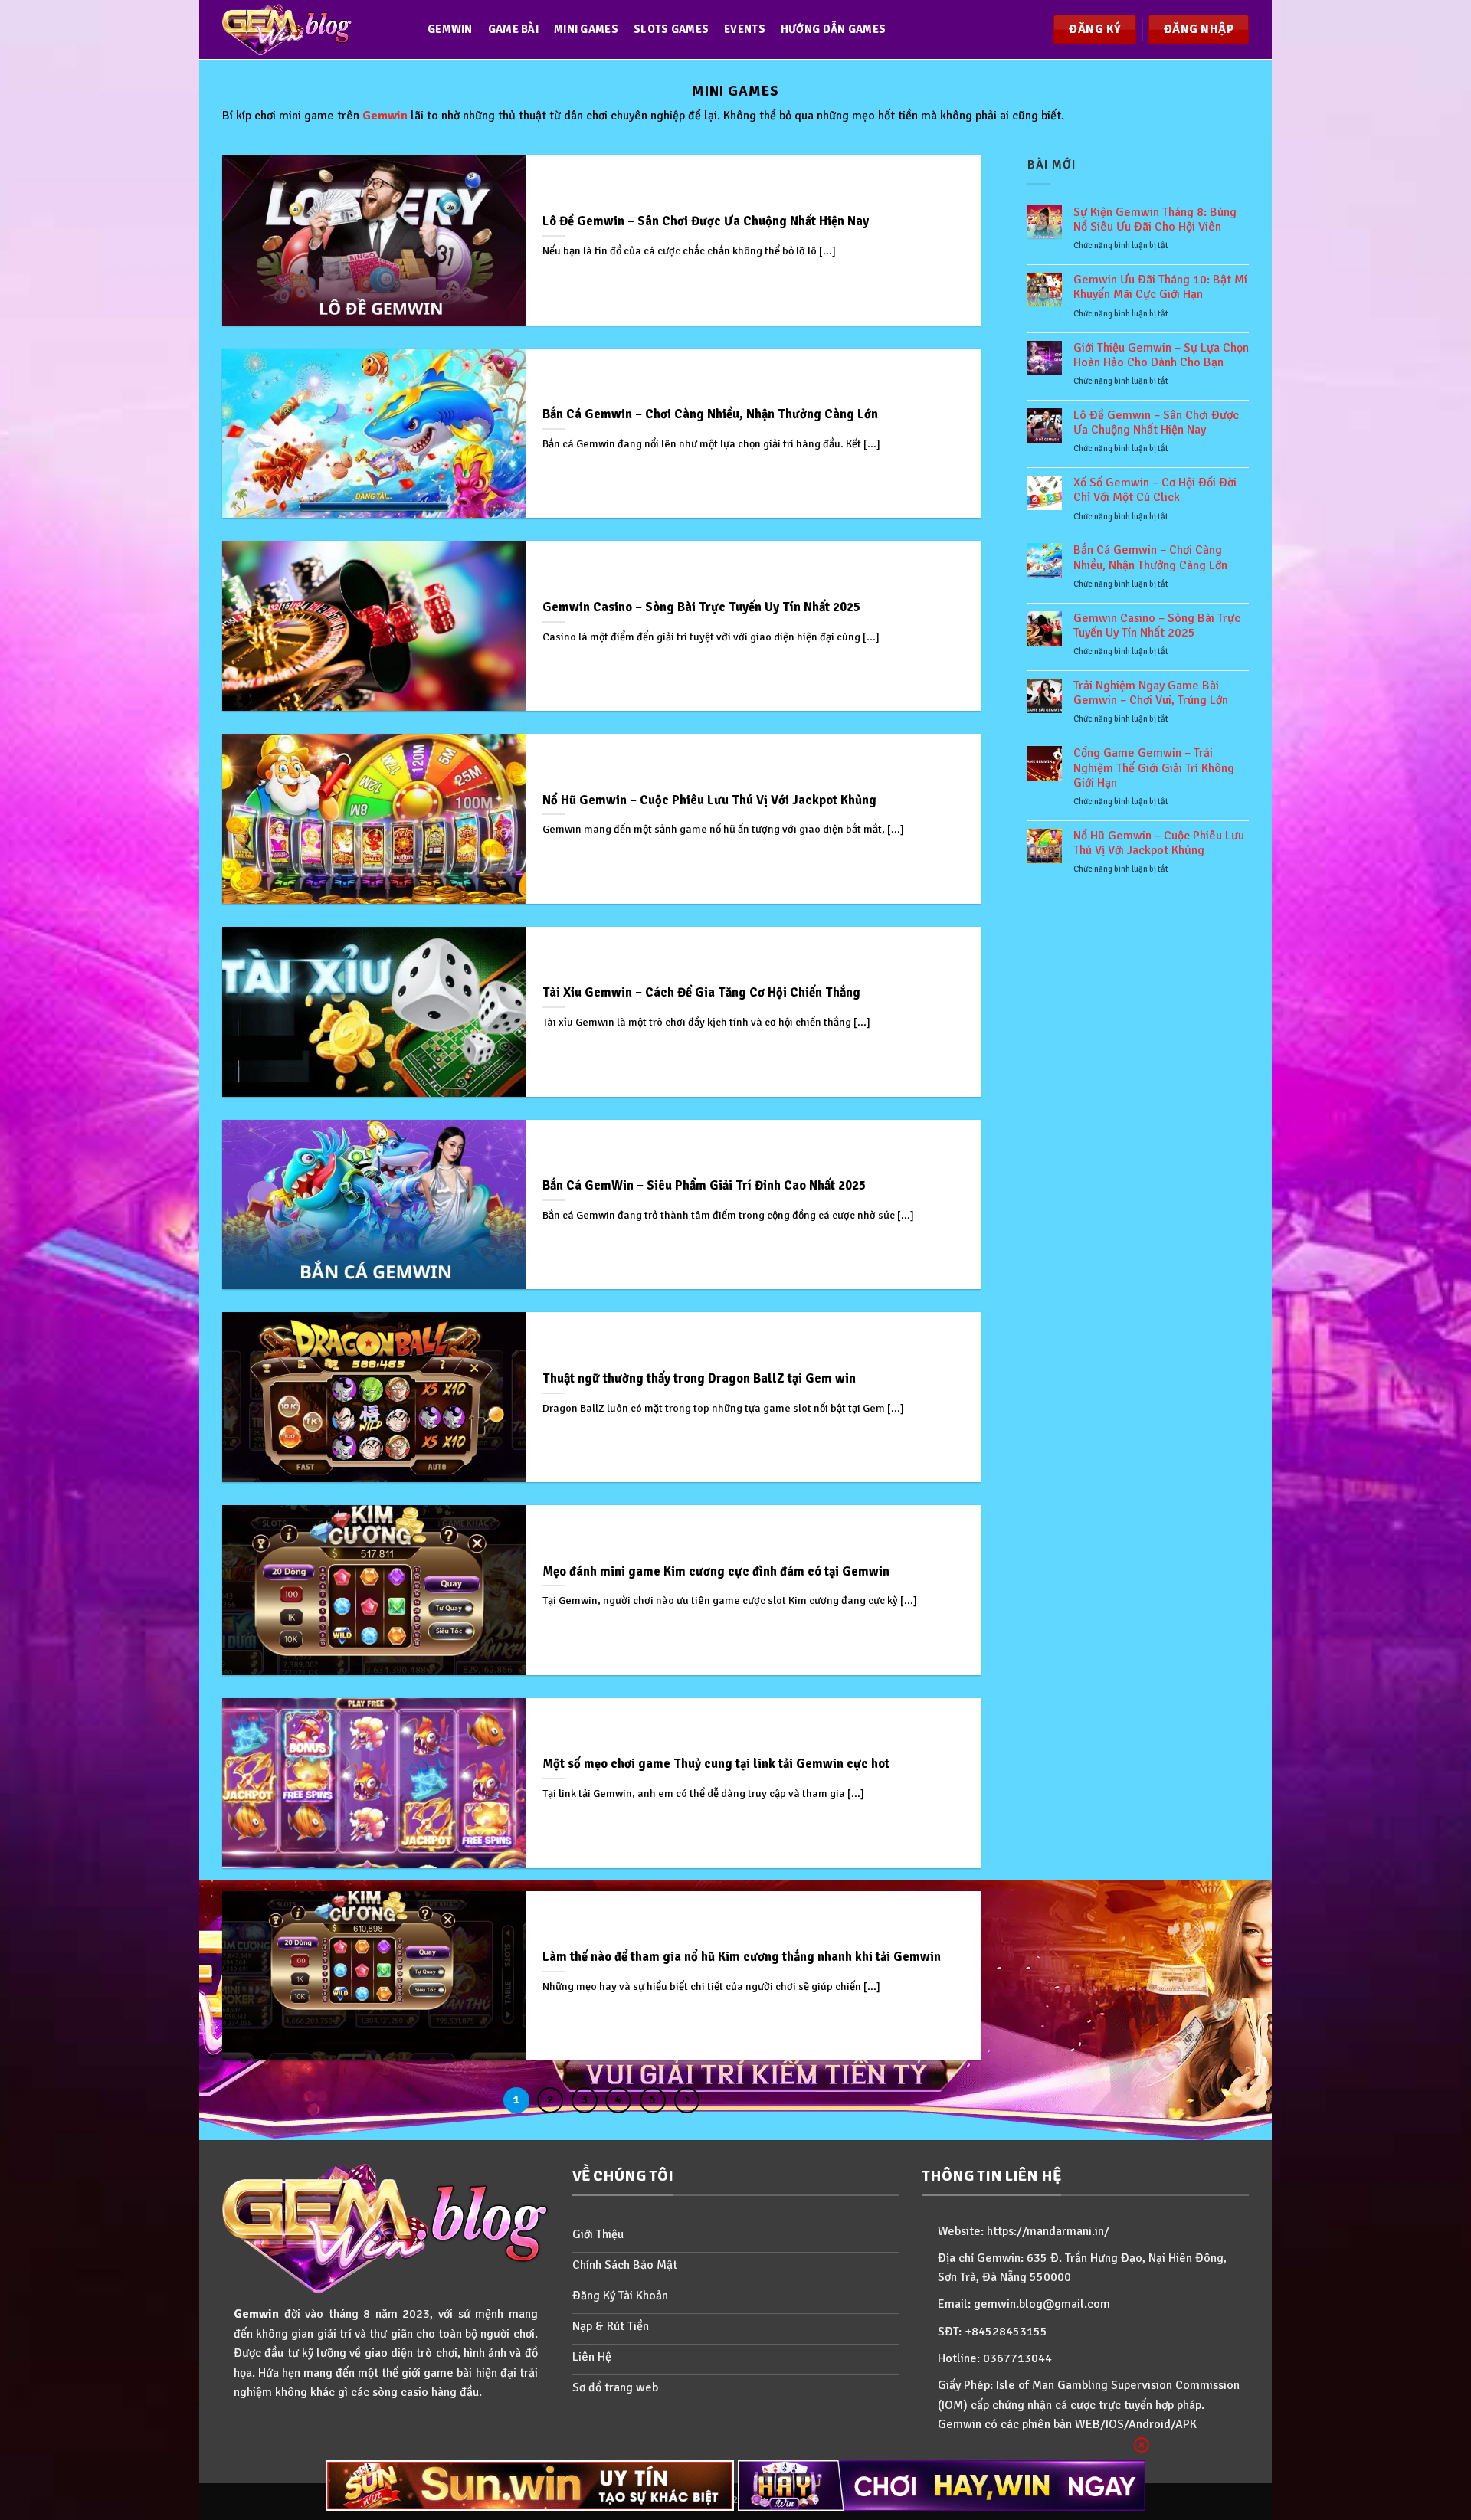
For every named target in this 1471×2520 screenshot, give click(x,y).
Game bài (513, 29)
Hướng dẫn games (833, 29)
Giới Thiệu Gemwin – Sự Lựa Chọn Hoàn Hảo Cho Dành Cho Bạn (1161, 355)
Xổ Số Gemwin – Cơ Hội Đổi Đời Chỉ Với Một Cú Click (1155, 490)
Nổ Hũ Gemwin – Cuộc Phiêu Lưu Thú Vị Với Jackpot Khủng (1159, 843)
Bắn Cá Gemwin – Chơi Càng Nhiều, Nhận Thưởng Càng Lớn (1150, 558)
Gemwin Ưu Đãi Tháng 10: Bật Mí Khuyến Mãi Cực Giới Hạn (1160, 287)
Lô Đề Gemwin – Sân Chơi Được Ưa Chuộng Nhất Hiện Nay (1156, 423)
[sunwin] (530, 2486)
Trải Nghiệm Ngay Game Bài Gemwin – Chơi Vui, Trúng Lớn (1151, 693)
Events (745, 29)
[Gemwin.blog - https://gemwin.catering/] (310, 29)
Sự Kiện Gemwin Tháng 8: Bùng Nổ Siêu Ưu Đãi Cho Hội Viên (1155, 220)
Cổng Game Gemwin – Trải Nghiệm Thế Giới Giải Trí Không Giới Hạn (1154, 768)
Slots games (671, 29)
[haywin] (942, 2486)
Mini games (586, 29)
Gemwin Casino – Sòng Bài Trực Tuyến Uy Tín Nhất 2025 (1157, 626)
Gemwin (450, 29)
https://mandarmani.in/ (1048, 2231)
